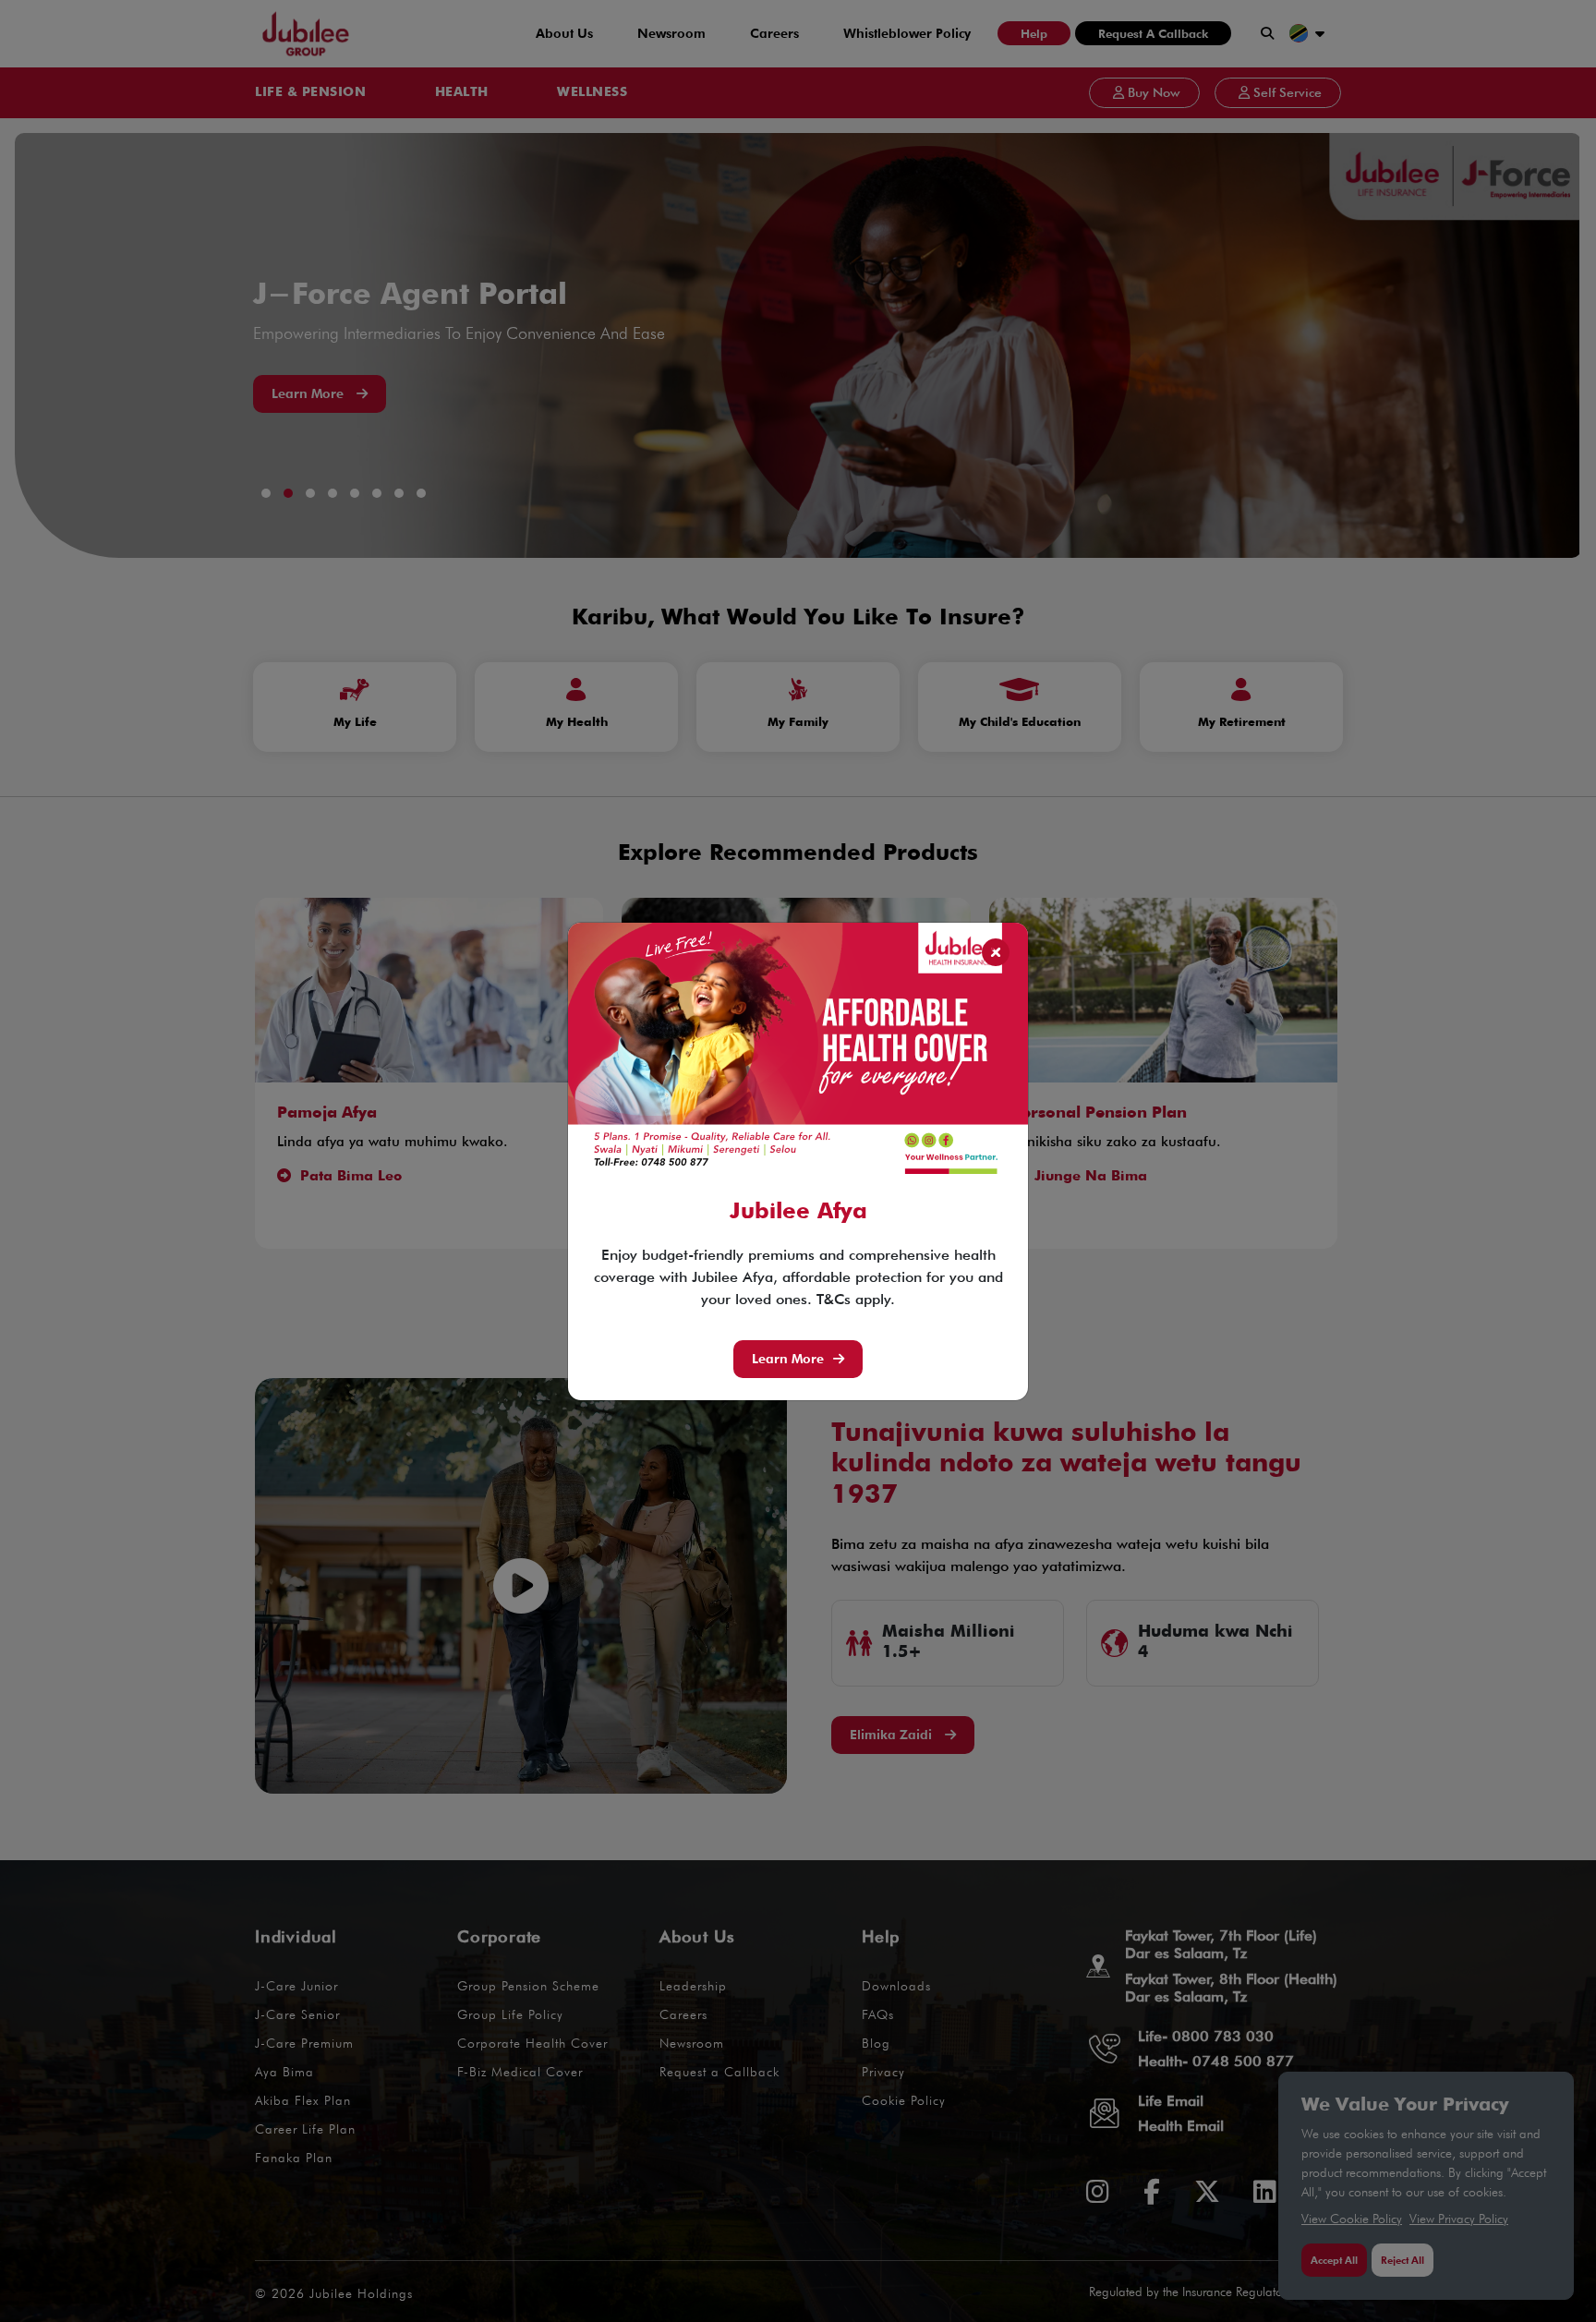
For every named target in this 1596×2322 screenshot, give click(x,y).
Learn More (788, 1359)
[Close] (996, 953)
